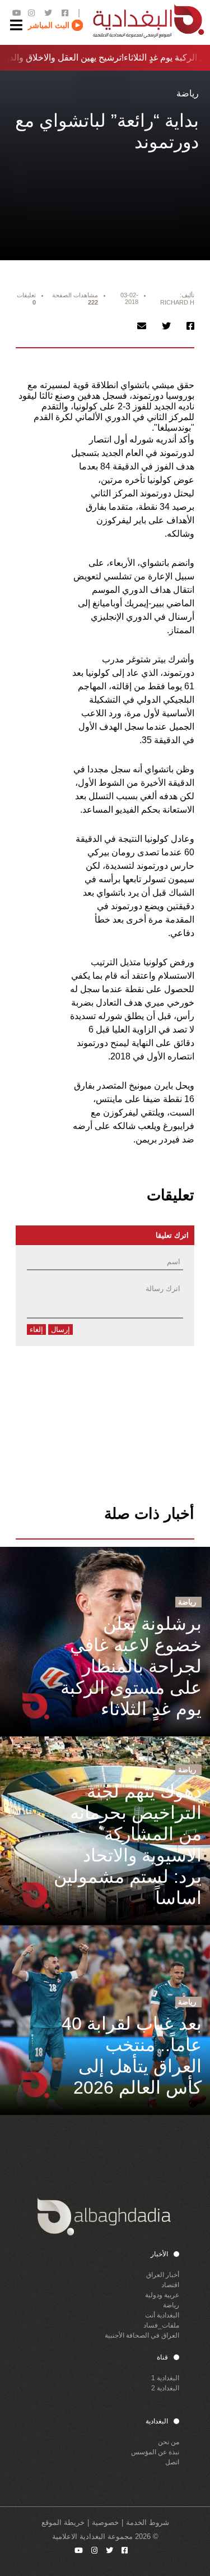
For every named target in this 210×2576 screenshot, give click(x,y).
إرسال (60, 1330)
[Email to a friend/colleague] (142, 326)
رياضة (171, 2305)
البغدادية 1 (165, 2378)
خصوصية (105, 2522)
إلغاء (36, 1330)
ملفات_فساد (161, 2325)
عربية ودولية (162, 2295)
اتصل (172, 2462)
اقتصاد (170, 2285)
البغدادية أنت (162, 2315)
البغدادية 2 (165, 2388)
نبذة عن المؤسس (155, 2452)
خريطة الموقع (63, 2522)
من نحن (169, 2442)
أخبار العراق (163, 2275)
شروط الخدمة (148, 2522)
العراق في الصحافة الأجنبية (142, 2335)
